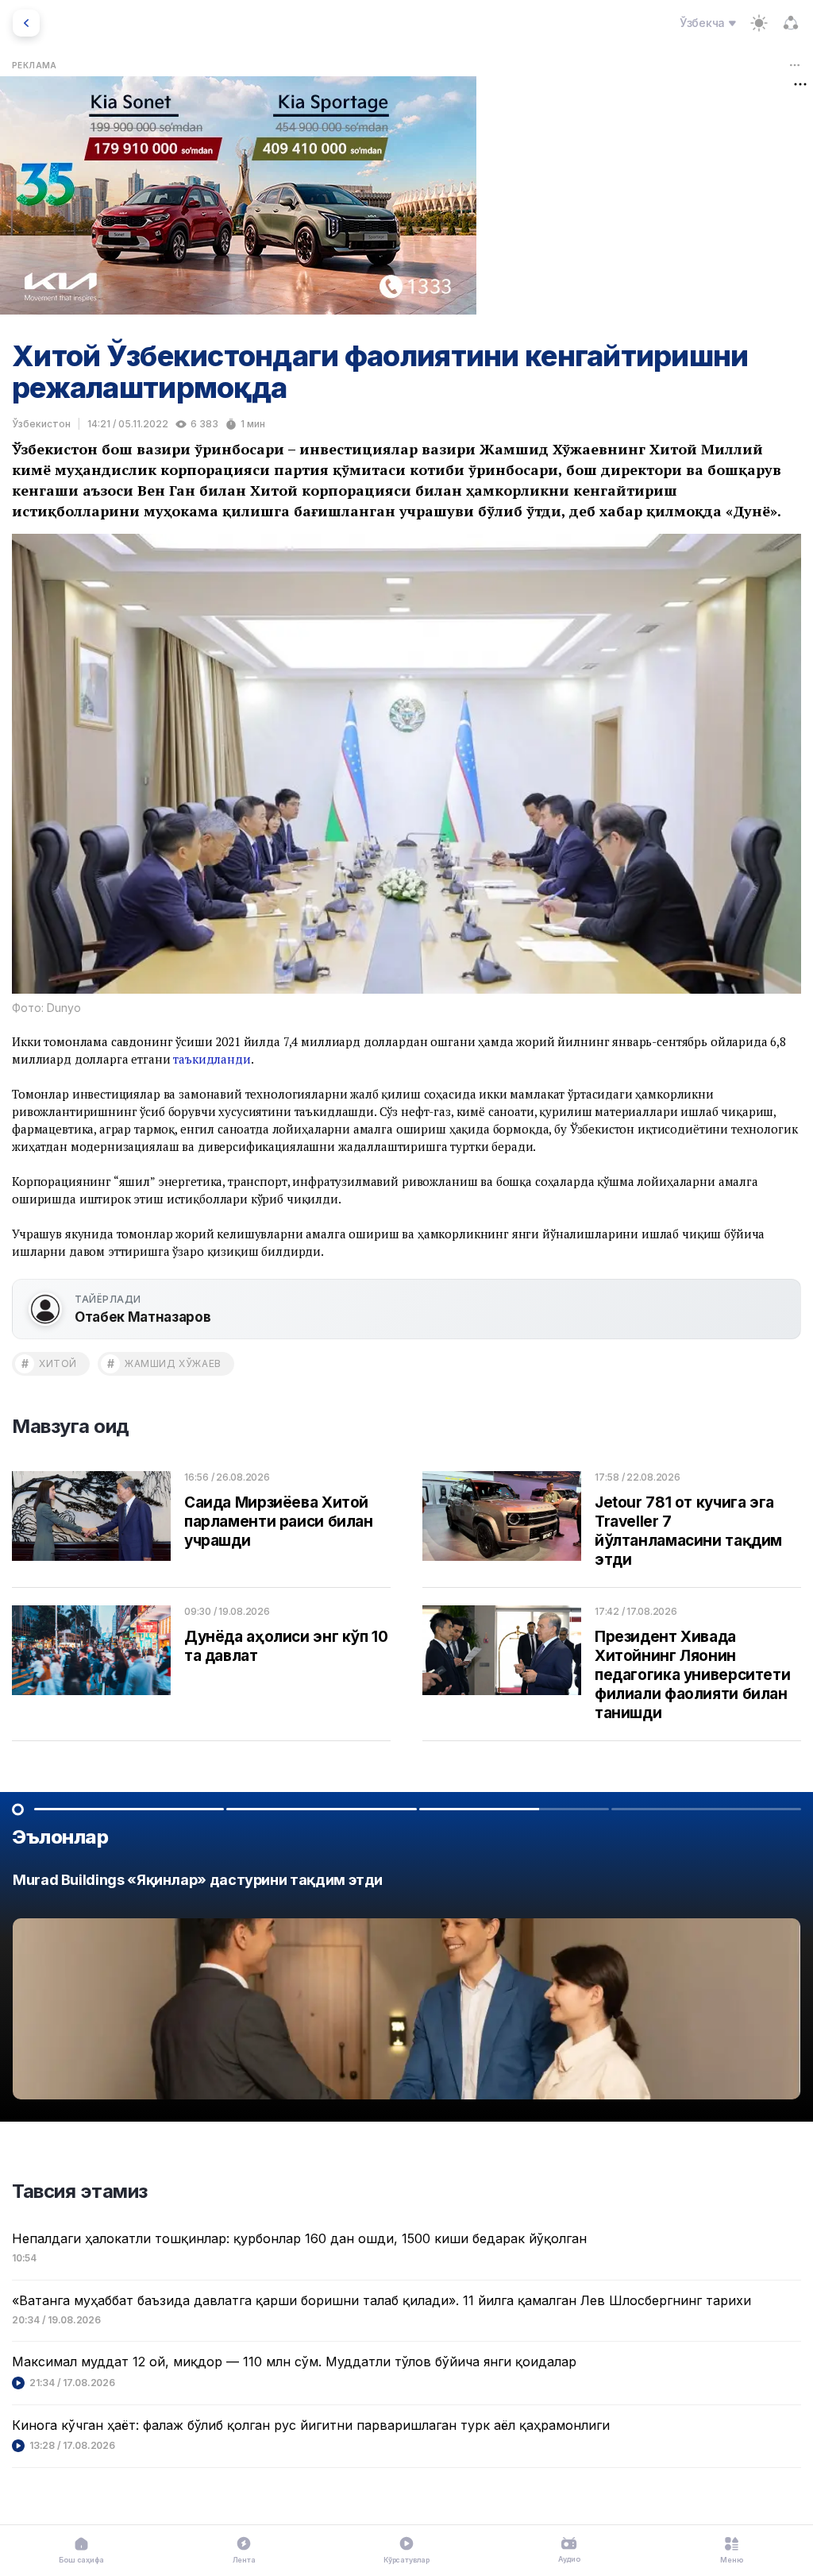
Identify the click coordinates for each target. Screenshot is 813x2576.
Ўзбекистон (41, 424)
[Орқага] (26, 23)
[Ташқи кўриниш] (759, 23)
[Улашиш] (791, 23)
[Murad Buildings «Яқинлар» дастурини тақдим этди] (406, 1990)
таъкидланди (212, 1059)
